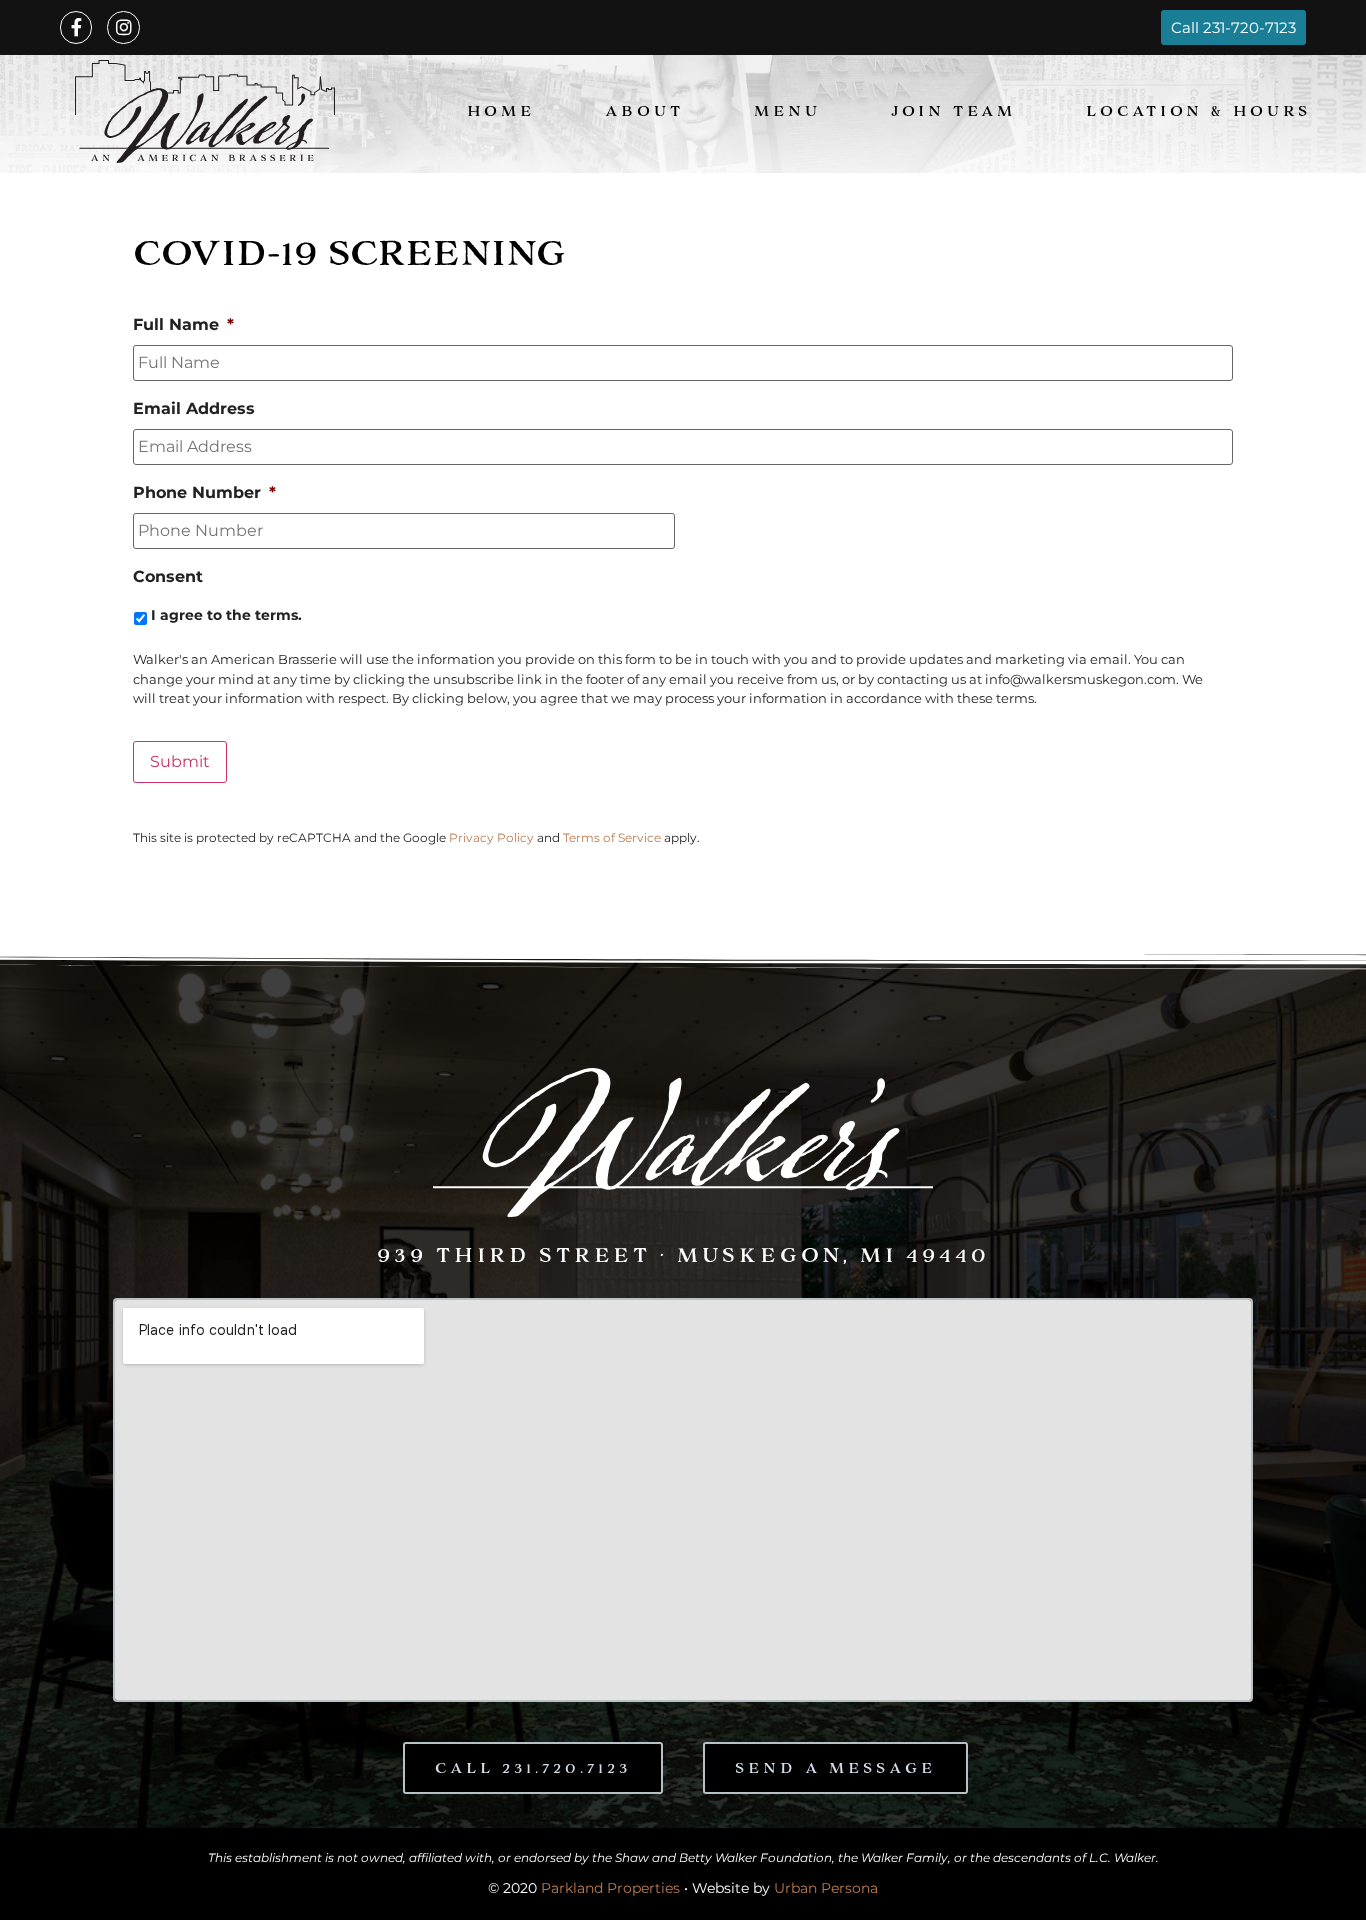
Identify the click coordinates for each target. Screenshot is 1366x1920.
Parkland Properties (610, 1888)
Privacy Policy (491, 837)
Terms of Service (612, 837)
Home (501, 114)
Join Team (953, 114)
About (644, 114)
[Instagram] (123, 27)
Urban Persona (826, 1888)
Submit (180, 761)
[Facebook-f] (76, 27)
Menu (787, 114)
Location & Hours (1198, 114)
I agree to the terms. (226, 615)
